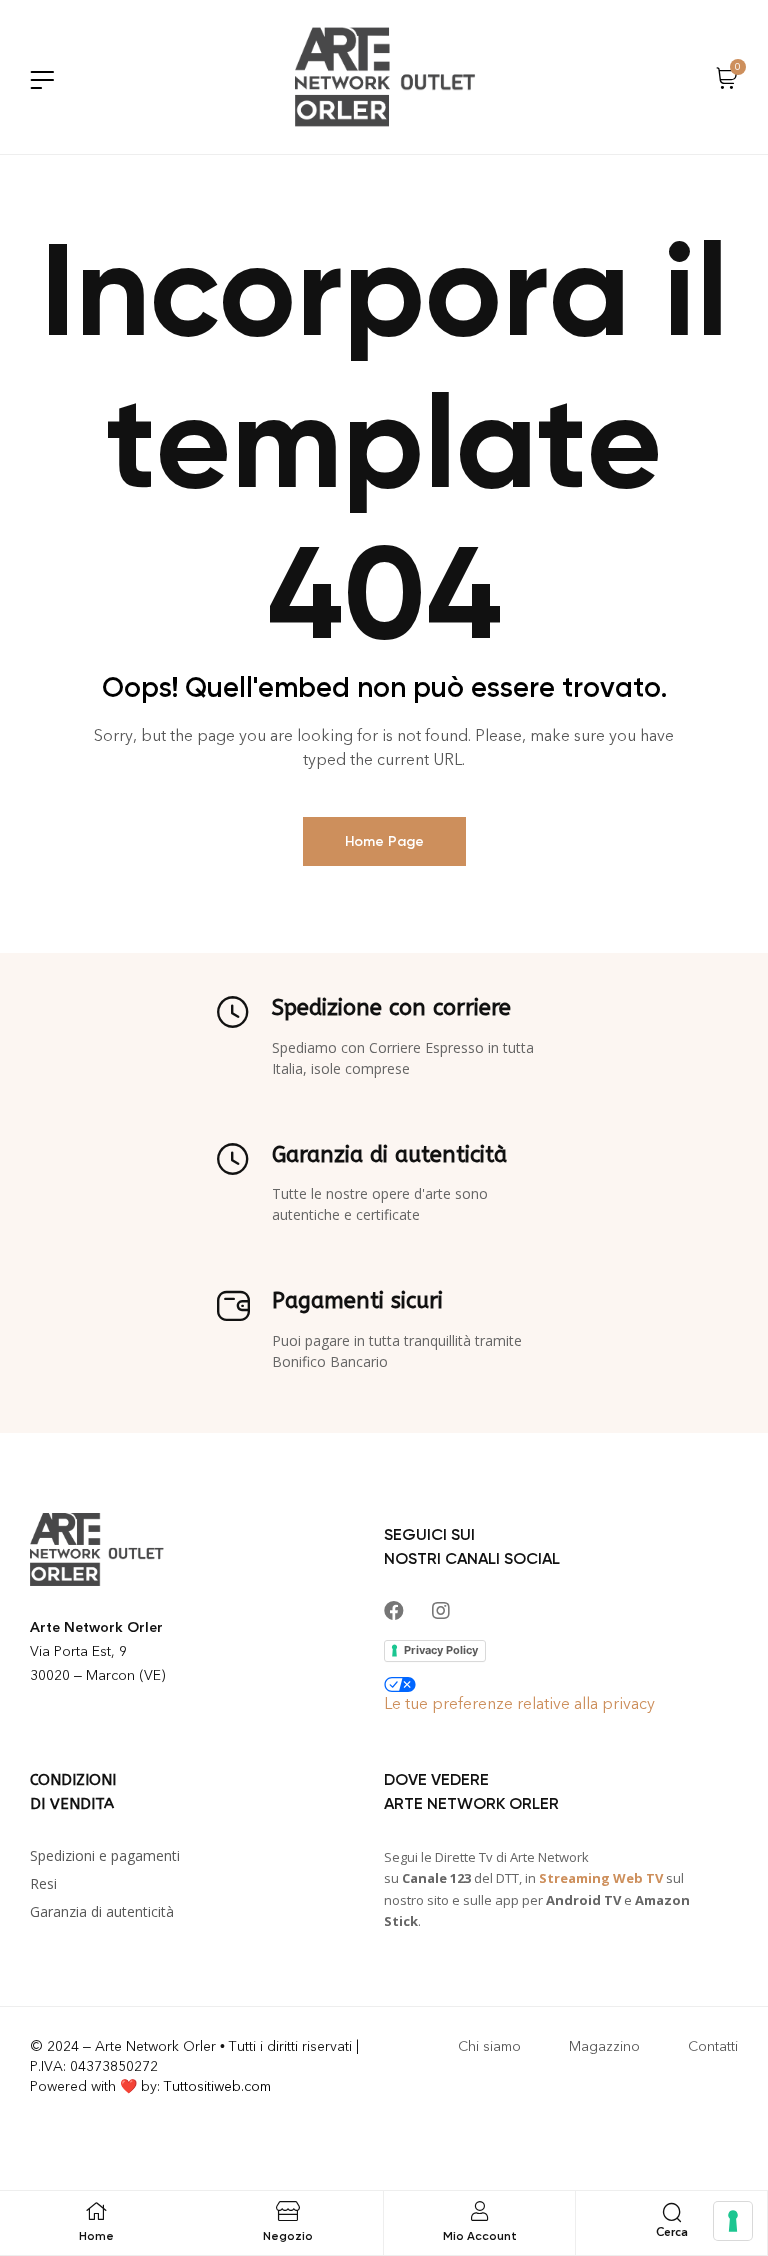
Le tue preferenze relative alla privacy (519, 1703)
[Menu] (42, 79)
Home (96, 2236)
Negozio (288, 2236)
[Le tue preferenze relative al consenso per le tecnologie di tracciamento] (733, 2221)
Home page (384, 841)
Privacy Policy (441, 1650)
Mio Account (480, 2236)
